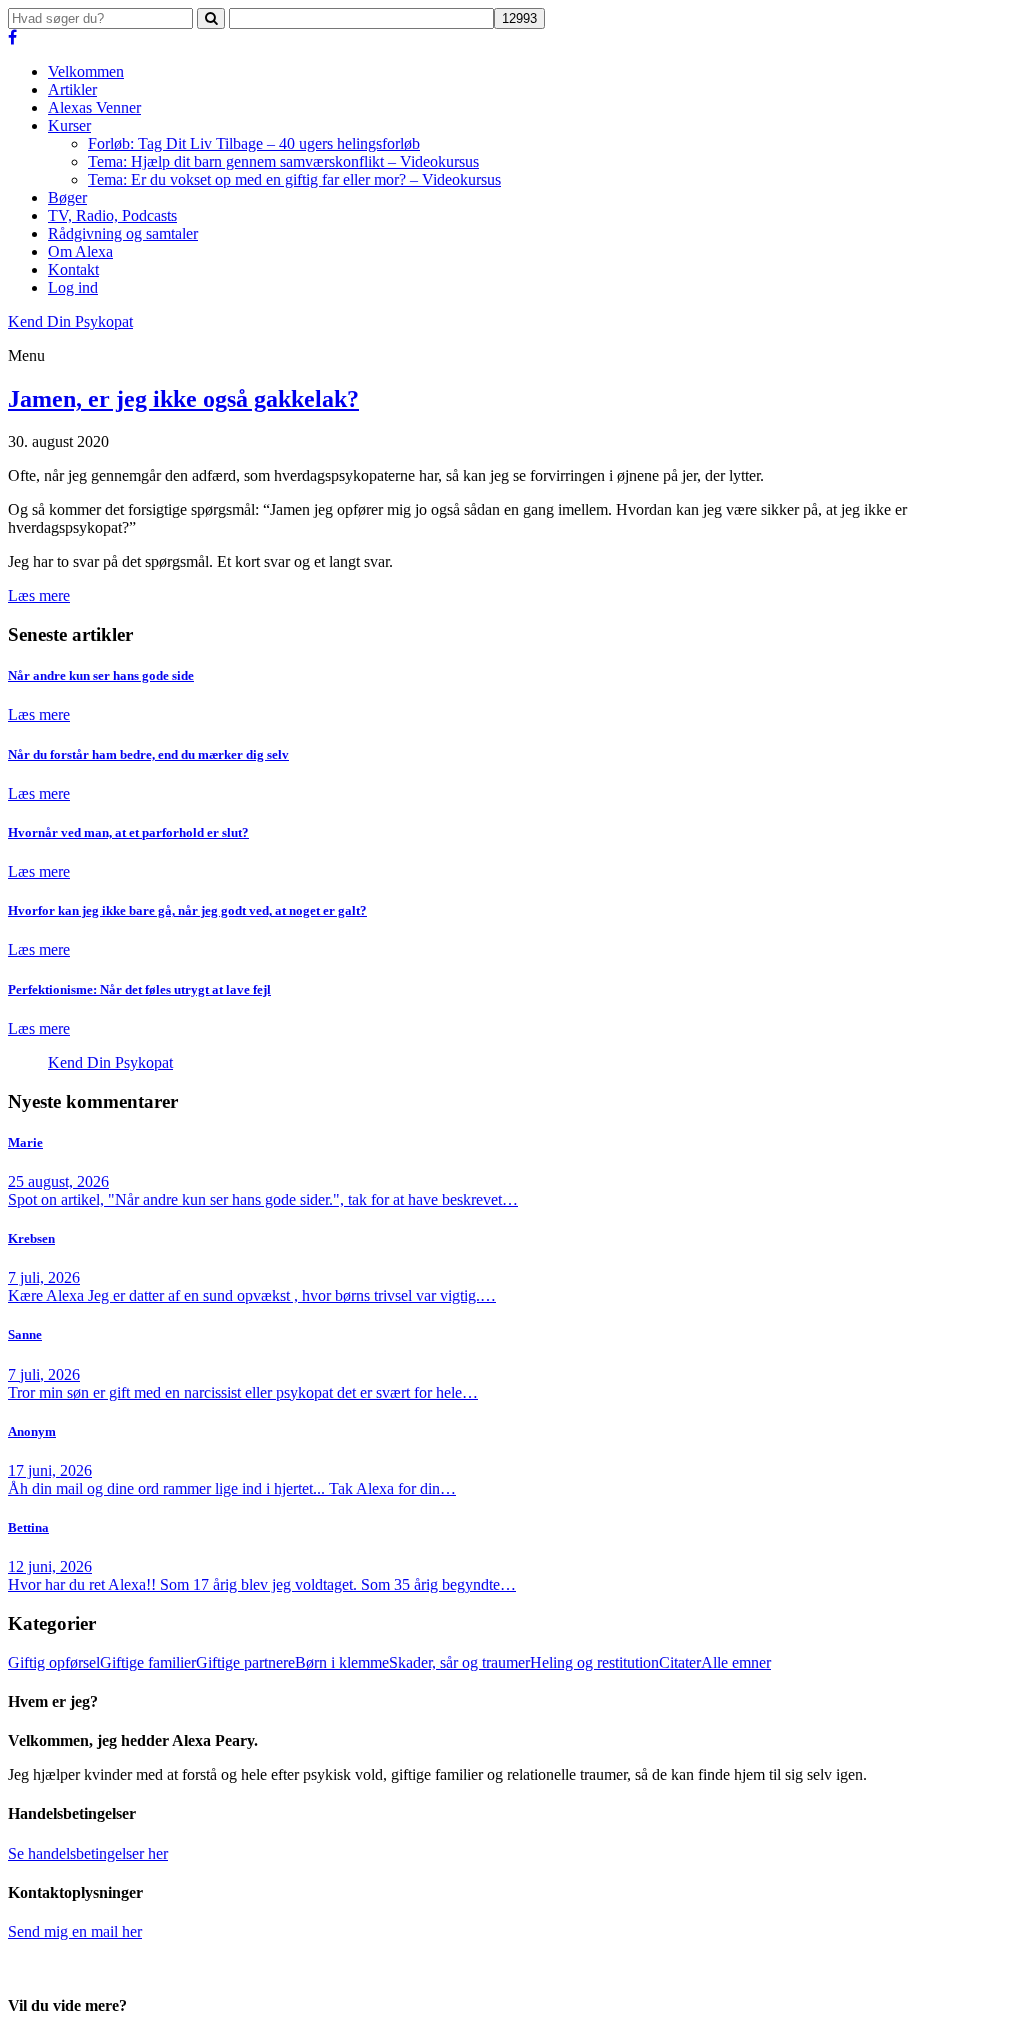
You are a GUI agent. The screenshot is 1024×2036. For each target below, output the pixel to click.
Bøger (67, 197)
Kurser (69, 125)
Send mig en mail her (75, 1931)
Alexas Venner (94, 107)
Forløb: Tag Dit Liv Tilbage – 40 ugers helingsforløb (254, 143)
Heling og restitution (594, 1662)
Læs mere (39, 595)
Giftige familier (148, 1662)
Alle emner (736, 1662)
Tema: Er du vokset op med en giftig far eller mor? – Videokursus (294, 179)
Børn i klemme (342, 1662)
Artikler (72, 89)
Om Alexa (80, 251)
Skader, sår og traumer (459, 1662)
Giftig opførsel (54, 1662)
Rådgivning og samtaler (123, 233)
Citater (680, 1662)
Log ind (73, 287)
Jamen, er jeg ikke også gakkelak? (183, 399)
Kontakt (73, 269)
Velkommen (86, 71)
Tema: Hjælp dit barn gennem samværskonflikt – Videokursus (283, 161)
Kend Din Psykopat (110, 1062)
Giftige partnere (245, 1662)
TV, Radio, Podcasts (112, 215)
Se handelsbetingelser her (88, 1853)
